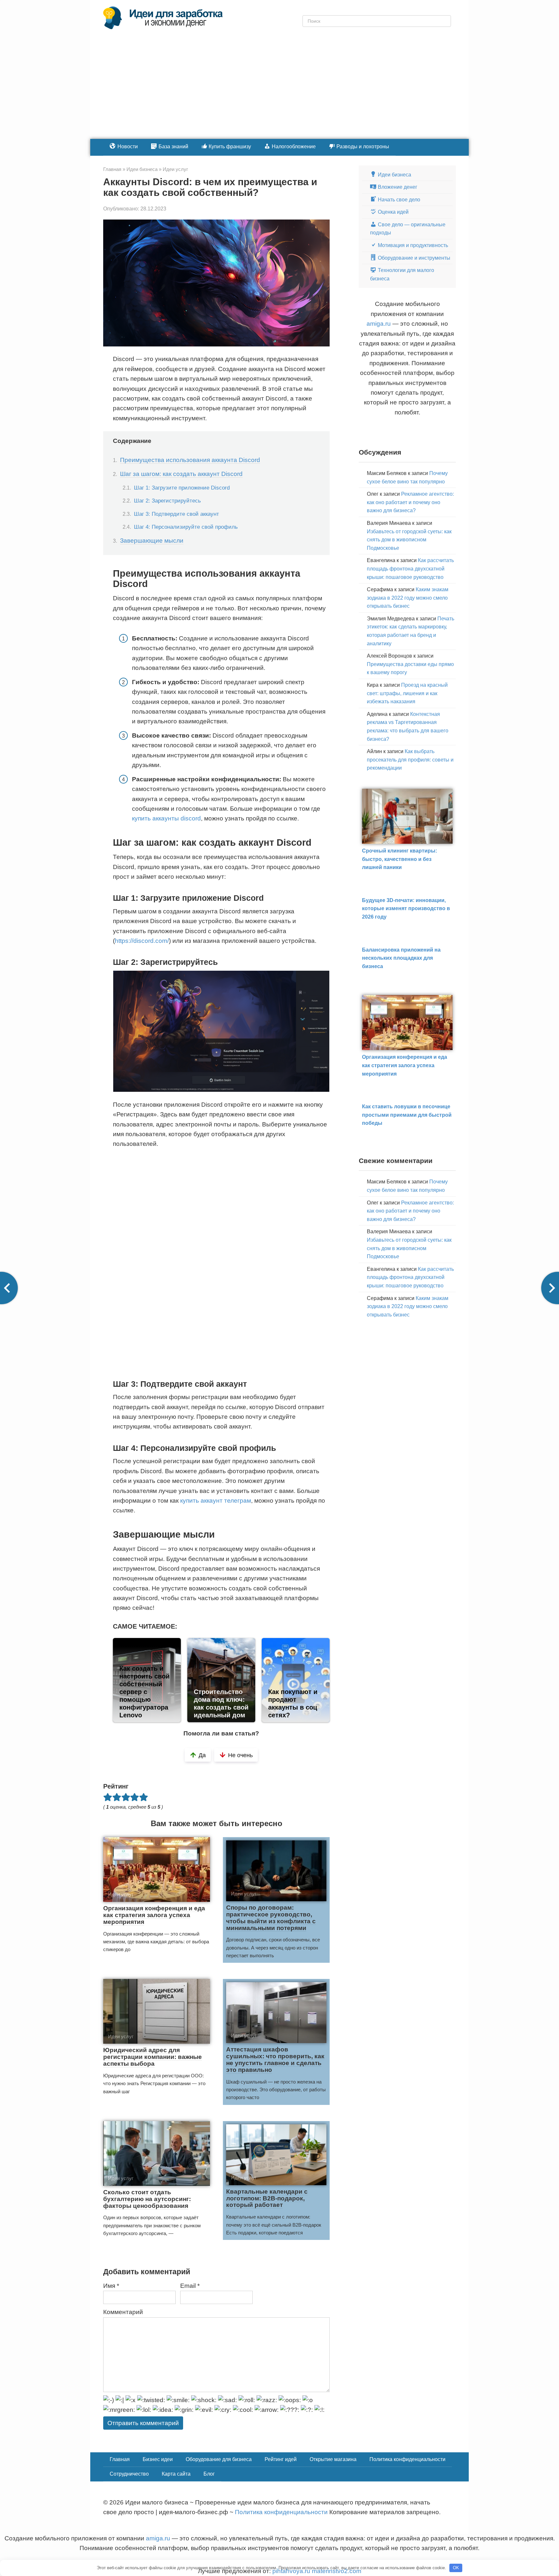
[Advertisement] (279, 90)
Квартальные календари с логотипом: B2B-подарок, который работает (267, 2198)
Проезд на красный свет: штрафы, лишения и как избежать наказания (407, 693)
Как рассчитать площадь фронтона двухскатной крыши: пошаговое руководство (410, 569)
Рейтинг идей (281, 2459)
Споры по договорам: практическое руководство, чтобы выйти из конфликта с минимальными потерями (271, 1918)
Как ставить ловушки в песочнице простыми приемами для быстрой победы (407, 1115)
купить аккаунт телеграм (216, 1501)
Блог (209, 2474)
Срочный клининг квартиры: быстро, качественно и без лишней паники (400, 859)
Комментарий (123, 2312)
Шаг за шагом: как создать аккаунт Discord (181, 474)
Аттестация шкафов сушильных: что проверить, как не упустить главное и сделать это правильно (275, 2060)
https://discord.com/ (142, 941)
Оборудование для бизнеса (219, 2459)
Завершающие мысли (152, 541)
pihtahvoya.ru (291, 2571)
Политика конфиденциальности (407, 2459)
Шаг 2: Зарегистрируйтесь (167, 501)
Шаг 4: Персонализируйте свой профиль (186, 527)
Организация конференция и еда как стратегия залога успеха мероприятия (154, 1915)
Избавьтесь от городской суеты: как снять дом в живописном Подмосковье (409, 540)
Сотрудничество (129, 2474)
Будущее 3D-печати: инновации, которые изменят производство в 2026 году (406, 909)
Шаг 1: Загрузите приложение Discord (182, 488)
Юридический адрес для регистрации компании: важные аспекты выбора (153, 2057)
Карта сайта (176, 2474)
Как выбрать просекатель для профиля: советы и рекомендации (410, 760)
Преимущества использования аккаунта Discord (190, 460)
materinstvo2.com (337, 2571)
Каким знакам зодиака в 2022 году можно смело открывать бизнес (408, 598)
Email (190, 2286)
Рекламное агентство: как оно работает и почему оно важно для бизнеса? (410, 502)
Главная (120, 2459)
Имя (111, 2286)
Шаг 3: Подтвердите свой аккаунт (176, 514)
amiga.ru (379, 324)
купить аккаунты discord (166, 818)
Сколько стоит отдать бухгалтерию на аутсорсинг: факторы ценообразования (147, 2199)
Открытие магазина (333, 2459)
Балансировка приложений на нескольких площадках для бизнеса (401, 958)
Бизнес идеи (158, 2459)
